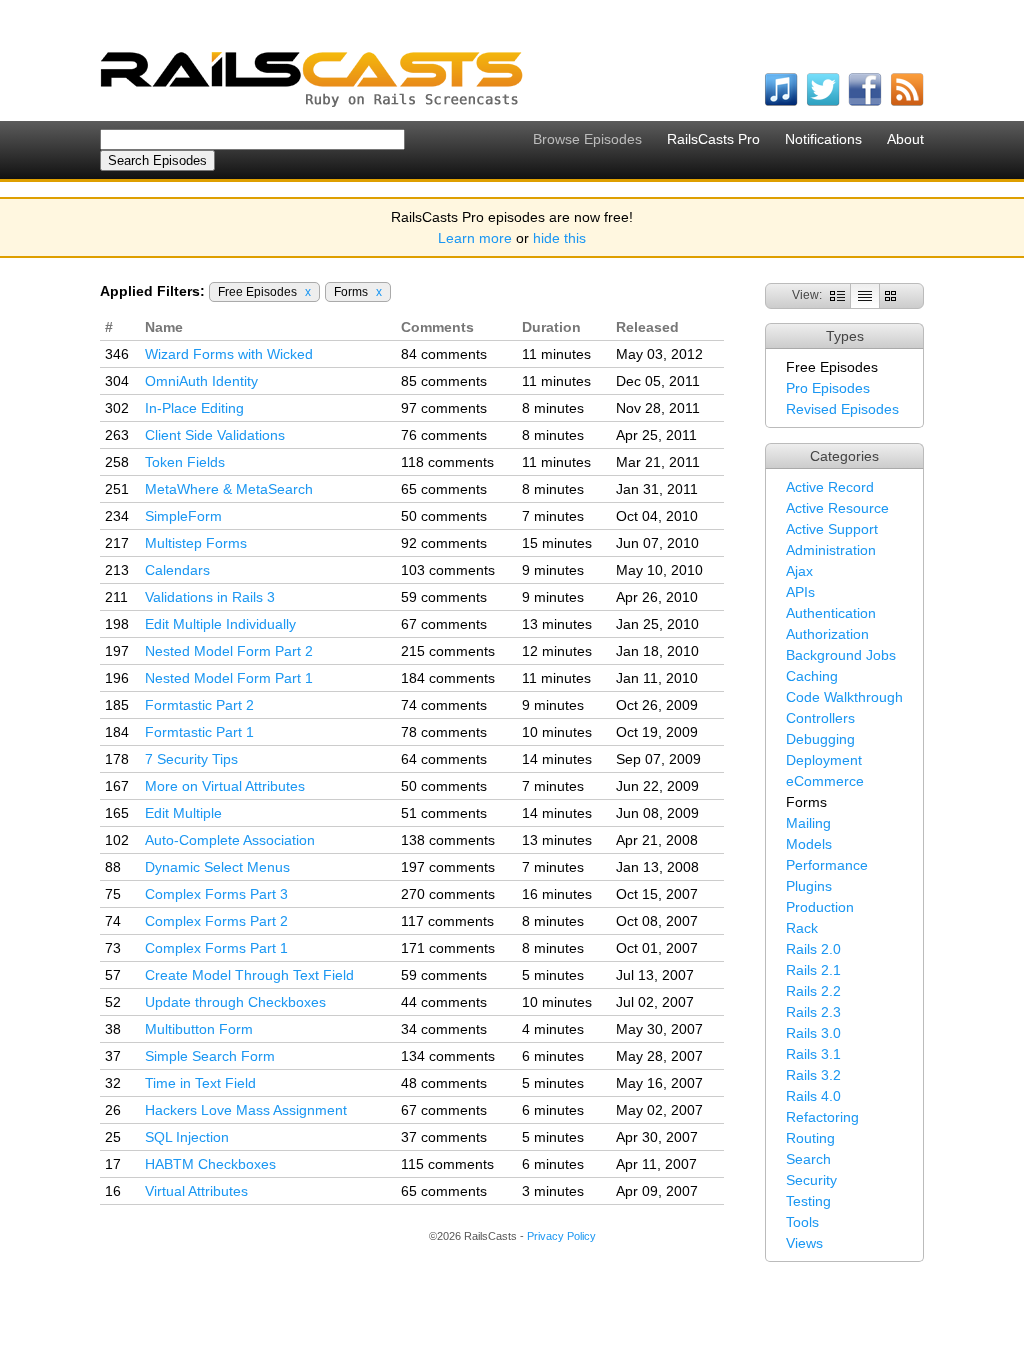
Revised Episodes (842, 409)
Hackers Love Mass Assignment (246, 1110)
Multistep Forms (196, 543)
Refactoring (822, 1117)
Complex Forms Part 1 (216, 948)
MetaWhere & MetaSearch (229, 489)
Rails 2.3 (813, 1012)
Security (811, 1180)
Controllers (820, 718)
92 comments (444, 543)
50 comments (444, 516)
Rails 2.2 (813, 991)
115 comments (447, 1164)
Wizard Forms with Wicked (229, 354)
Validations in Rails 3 (210, 597)
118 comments (447, 462)
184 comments (448, 678)
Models (809, 844)
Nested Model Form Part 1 (229, 678)
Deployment (824, 760)
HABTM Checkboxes (210, 1164)
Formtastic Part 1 (199, 732)
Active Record (830, 487)
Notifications (823, 139)
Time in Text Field (200, 1083)
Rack (802, 928)
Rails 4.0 (813, 1096)
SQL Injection (187, 1137)
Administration (831, 550)
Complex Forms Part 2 (216, 921)
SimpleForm (183, 516)
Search (808, 1159)
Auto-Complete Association (230, 840)
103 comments (448, 570)
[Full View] (837, 295)
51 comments (444, 813)
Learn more (475, 238)
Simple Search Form (210, 1056)
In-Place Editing (194, 408)
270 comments (448, 894)
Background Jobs (841, 655)
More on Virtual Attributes (225, 786)
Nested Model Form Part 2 (229, 651)
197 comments (448, 867)
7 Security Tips (191, 759)
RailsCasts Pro (713, 139)
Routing (810, 1138)
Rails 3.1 (813, 1054)
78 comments (444, 732)
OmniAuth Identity (201, 381)
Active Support (832, 529)
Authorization (827, 634)
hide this (559, 238)
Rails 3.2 (813, 1075)
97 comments (444, 408)
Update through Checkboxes (235, 1002)
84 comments (444, 354)
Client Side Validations (215, 435)
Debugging (820, 739)
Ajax (799, 571)
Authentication (831, 613)
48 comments (444, 1083)
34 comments (444, 1029)
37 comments (444, 1137)
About (905, 139)
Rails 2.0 (813, 949)
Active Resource (837, 508)
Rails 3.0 (813, 1033)
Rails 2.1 (813, 970)
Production (820, 907)
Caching (812, 676)
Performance (827, 865)
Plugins (809, 886)
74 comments (444, 705)
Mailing (808, 823)
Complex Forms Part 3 (216, 894)
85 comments (444, 381)
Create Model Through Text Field (249, 975)
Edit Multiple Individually (220, 624)
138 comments (448, 840)
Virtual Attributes (196, 1191)
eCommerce (825, 781)
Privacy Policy (561, 1236)
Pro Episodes (828, 388)
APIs (800, 592)
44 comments (444, 1002)
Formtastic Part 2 (199, 705)
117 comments (447, 921)
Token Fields (185, 462)
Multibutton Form (199, 1029)
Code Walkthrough (844, 697)
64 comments (444, 759)
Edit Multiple (183, 813)
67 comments (444, 624)
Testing (808, 1201)
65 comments (444, 489)
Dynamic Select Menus (217, 867)
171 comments (448, 948)
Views (804, 1243)
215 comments (448, 651)
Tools (802, 1222)
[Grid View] (890, 295)
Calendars (177, 570)
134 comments (448, 1056)
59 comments (444, 597)
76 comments (444, 435)
